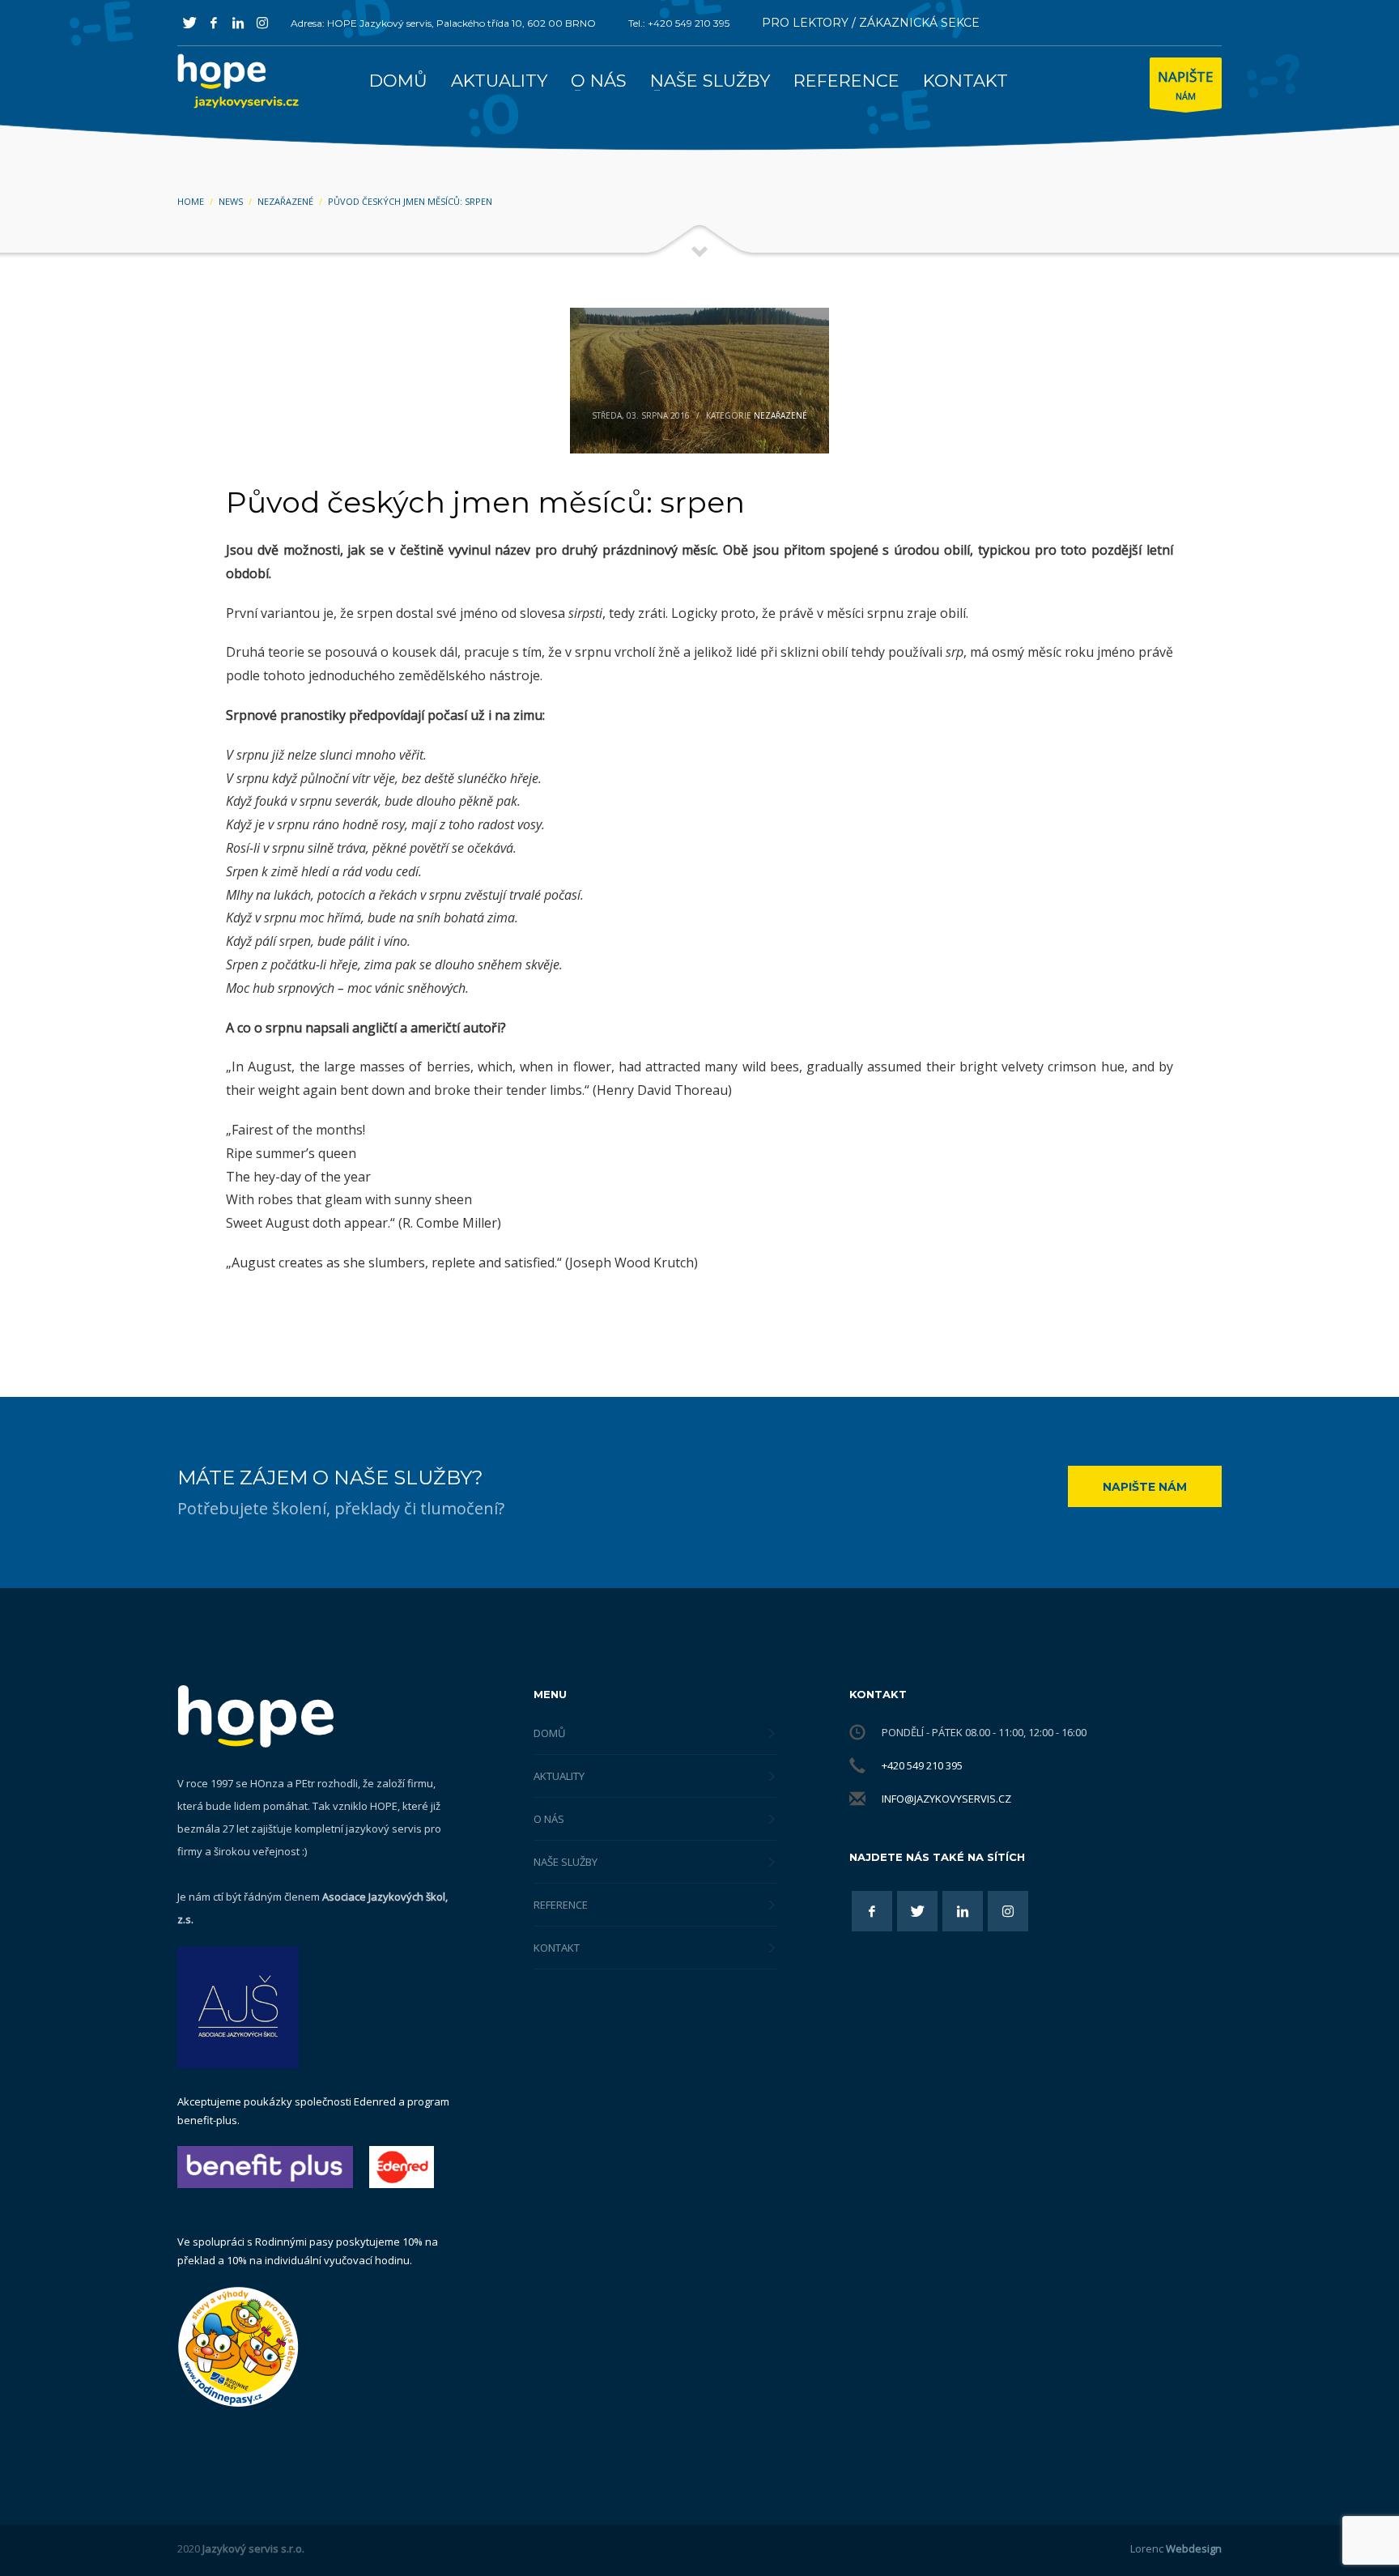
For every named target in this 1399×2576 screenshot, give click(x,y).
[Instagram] (262, 23)
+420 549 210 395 (922, 1765)
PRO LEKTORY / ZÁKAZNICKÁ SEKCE (871, 23)
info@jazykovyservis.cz (946, 1799)
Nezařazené (780, 415)
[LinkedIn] (238, 23)
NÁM (1186, 85)
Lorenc (1176, 2548)
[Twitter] (189, 23)
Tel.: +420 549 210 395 (679, 23)
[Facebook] (214, 23)
